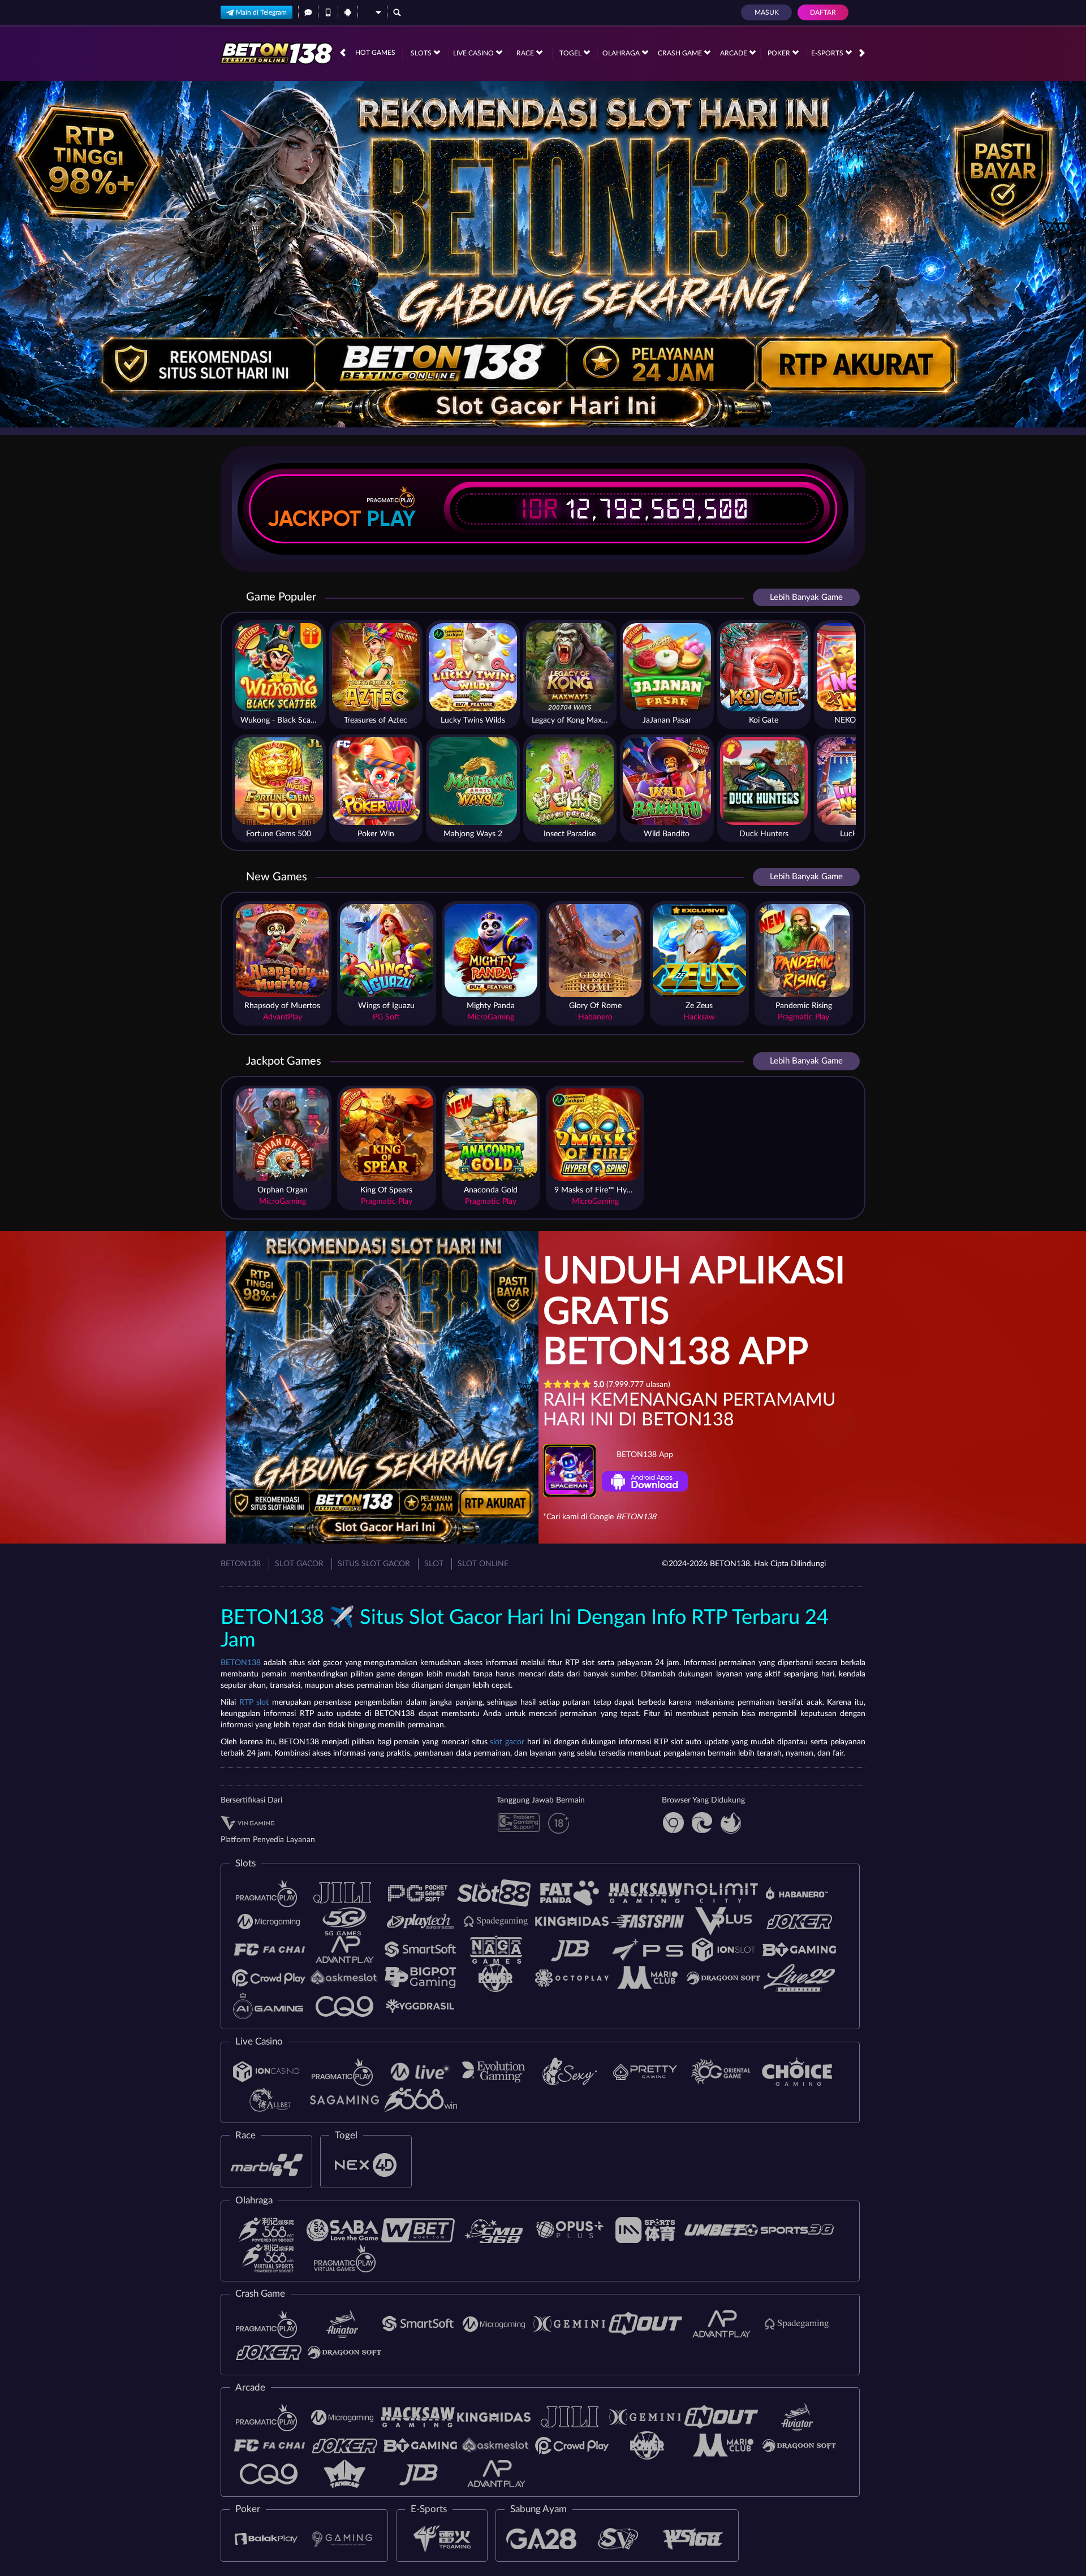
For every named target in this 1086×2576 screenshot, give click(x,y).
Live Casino (474, 53)
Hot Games (375, 53)
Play (391, 518)
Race (526, 53)
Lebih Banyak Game (806, 597)
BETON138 (241, 1564)
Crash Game (681, 53)
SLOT (434, 1564)
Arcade (734, 53)
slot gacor (507, 1742)
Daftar (823, 12)
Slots (422, 53)
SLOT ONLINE (483, 1564)
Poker (780, 53)
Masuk (767, 12)
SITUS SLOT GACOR (374, 1564)
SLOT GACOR (299, 1564)
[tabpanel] (543, 254)
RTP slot (254, 1702)
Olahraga (622, 53)
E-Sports (828, 53)
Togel (571, 53)
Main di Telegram (261, 12)
